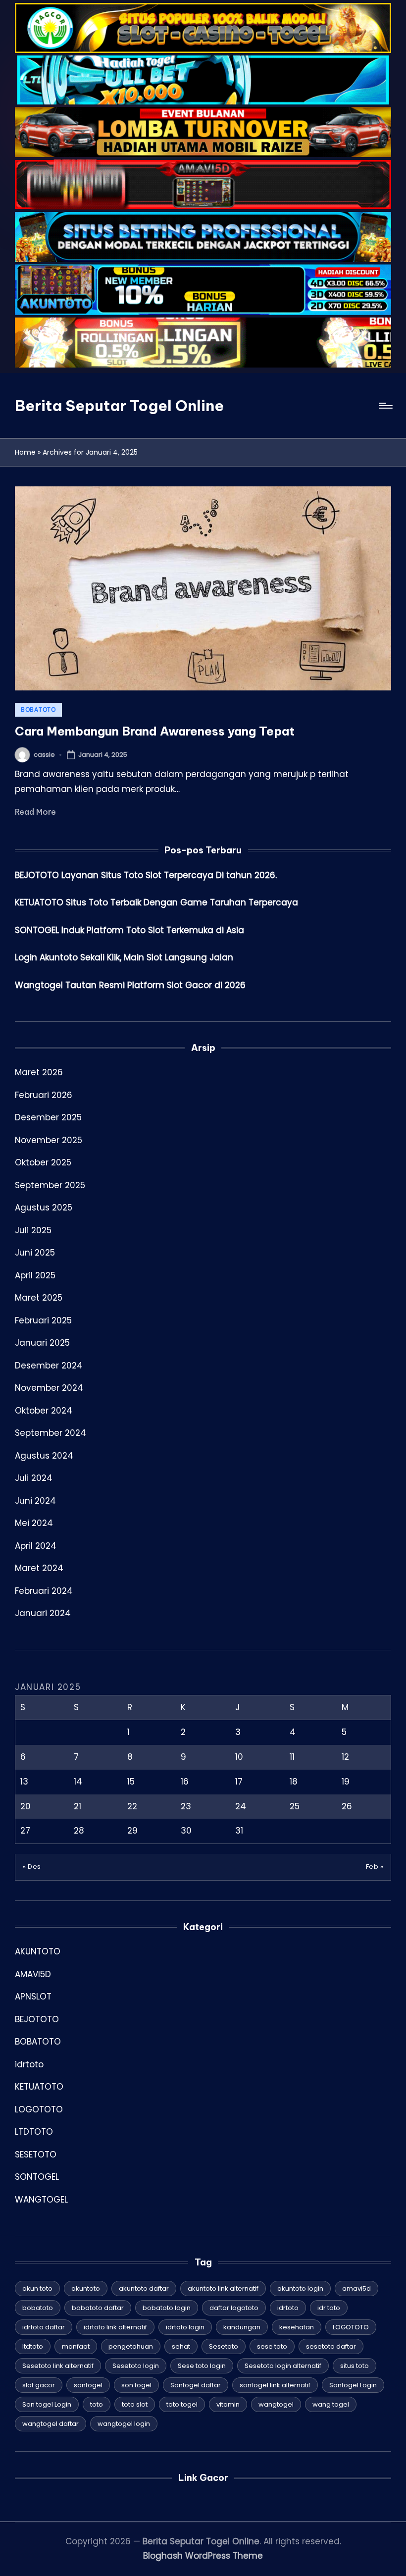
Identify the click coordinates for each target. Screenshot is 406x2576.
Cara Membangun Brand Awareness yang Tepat (155, 731)
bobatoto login (167, 2308)
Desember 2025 (48, 1117)
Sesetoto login (136, 2366)
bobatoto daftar (98, 2308)
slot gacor (39, 2385)
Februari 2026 (44, 1095)
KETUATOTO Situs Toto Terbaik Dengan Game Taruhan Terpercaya (156, 902)
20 (25, 1806)
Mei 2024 (34, 1523)
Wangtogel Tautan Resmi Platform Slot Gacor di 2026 (130, 985)
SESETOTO (36, 2155)
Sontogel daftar (196, 2385)
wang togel (331, 2404)
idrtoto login (185, 2327)
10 (239, 1757)
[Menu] (385, 406)
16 (185, 1782)
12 (345, 1757)
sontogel (88, 2385)
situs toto (355, 2366)
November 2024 (49, 1388)
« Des (32, 1866)
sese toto (272, 2346)
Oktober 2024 (44, 1411)
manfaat (76, 2346)
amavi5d (356, 2288)
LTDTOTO (34, 2132)
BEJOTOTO (37, 2019)
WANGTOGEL (41, 2200)
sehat (181, 2346)
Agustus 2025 (44, 1208)
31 (239, 1831)
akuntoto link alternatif (223, 2288)
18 (294, 1782)
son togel (136, 2385)
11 (292, 1757)
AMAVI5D (33, 1974)
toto (97, 2404)
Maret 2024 (39, 1568)
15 (131, 1782)
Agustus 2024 (44, 1456)
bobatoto (38, 2308)
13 (24, 1782)
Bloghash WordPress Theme (203, 2556)
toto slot (135, 2404)
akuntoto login (300, 2288)
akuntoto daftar (144, 2288)
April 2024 (36, 1546)
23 (186, 1806)
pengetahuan (131, 2346)
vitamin (228, 2404)
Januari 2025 (42, 1343)
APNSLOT (33, 1997)
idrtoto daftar (44, 2327)
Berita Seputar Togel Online (119, 406)
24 (241, 1806)
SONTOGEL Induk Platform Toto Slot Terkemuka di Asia (129, 930)
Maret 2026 (39, 1072)
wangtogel (276, 2404)
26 (347, 1806)
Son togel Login (47, 2404)
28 (79, 1831)
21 (77, 1806)
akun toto (37, 2288)
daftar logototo (234, 2308)
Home (25, 452)
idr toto (329, 2308)
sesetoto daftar (331, 2346)
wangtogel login (124, 2424)
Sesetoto (224, 2346)
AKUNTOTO (38, 1951)
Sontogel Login (353, 2385)
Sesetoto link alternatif (58, 2366)
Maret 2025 (39, 1298)
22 (132, 1806)
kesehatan (297, 2327)
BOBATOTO (38, 710)
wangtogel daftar (51, 2424)
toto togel (182, 2404)
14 (78, 1782)
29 (132, 1831)
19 (346, 1782)
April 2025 (35, 1275)
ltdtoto (33, 2346)
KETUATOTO (39, 2087)
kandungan (242, 2327)
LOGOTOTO (39, 2109)
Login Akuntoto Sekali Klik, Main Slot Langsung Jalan (124, 957)
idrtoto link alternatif (115, 2327)
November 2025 (49, 1140)
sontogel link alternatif (275, 2385)
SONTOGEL (37, 2177)
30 (186, 1831)
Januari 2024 (43, 1613)
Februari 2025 (43, 1320)
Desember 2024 (49, 1366)
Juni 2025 (35, 1253)
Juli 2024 (34, 1478)
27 (25, 1831)
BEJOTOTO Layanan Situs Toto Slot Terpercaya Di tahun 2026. (146, 875)
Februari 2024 (44, 1591)
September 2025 (50, 1185)
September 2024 (51, 1433)
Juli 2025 (33, 1230)
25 (295, 1806)
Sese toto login (202, 2366)
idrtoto (29, 2064)
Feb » (375, 1866)
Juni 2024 (35, 1501)
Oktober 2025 (43, 1162)
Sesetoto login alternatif (283, 2366)
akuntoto (86, 2288)
